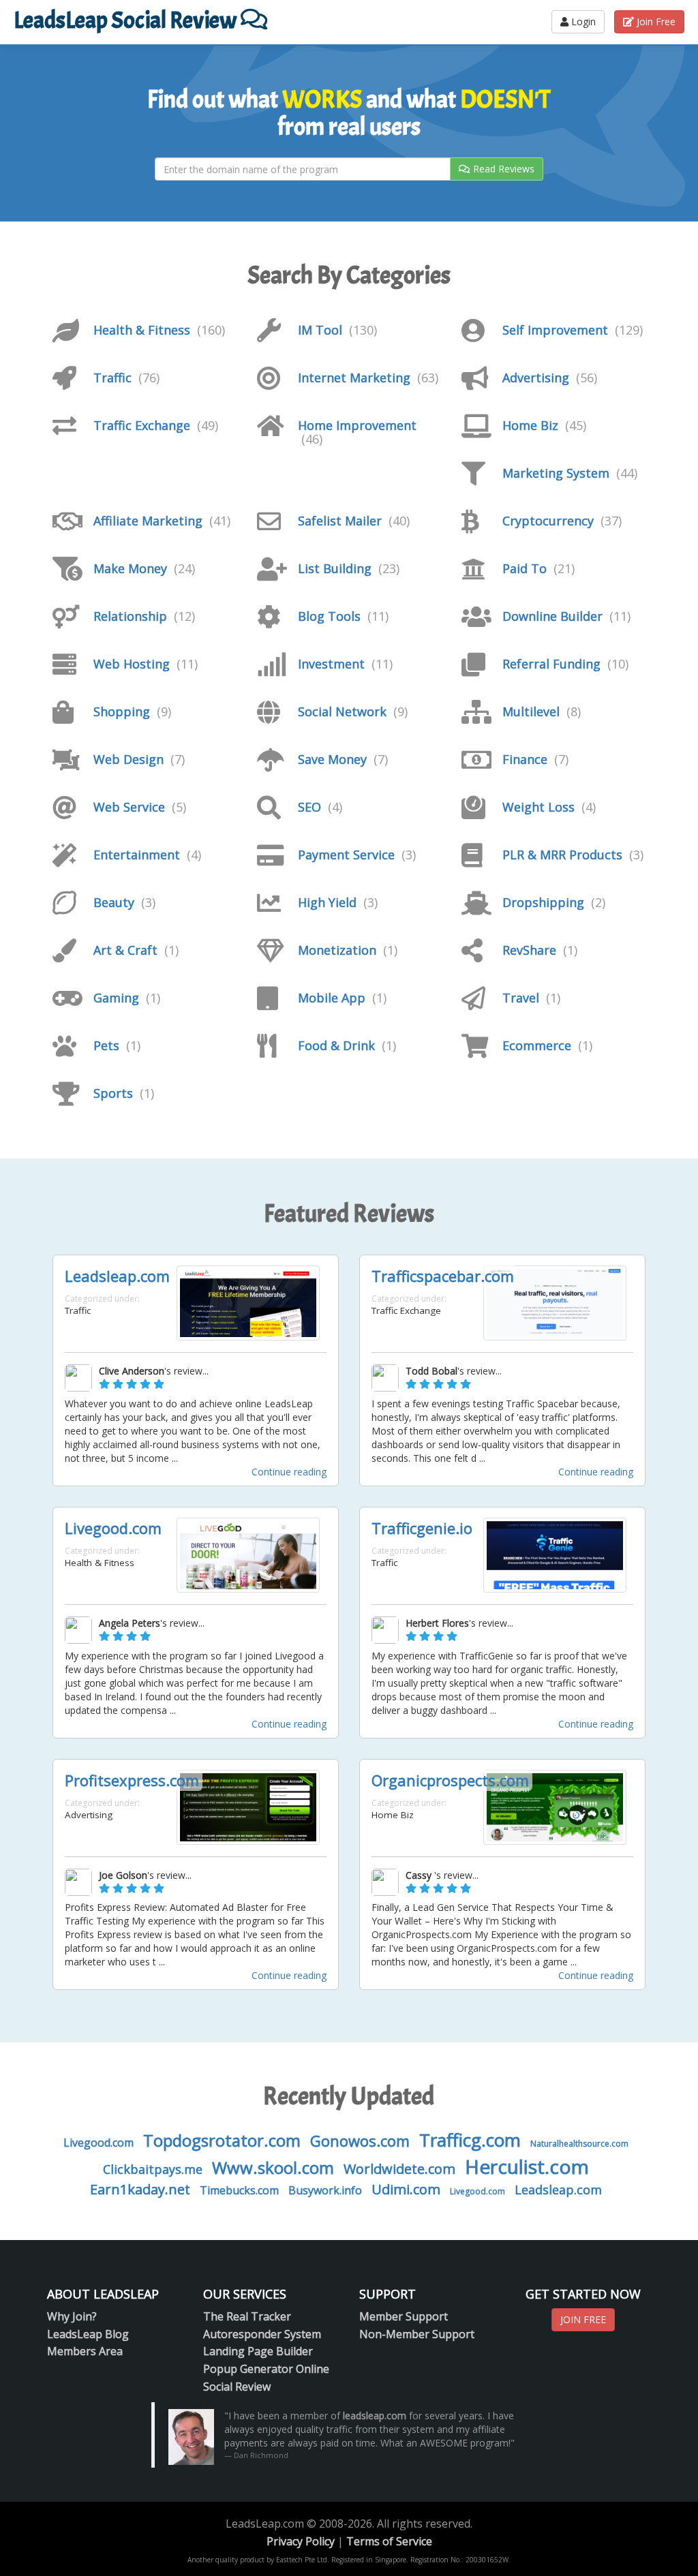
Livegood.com (113, 1528)
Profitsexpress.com (132, 1780)
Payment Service (346, 855)
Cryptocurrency (548, 521)
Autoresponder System (262, 2334)
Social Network (342, 711)
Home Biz (530, 425)
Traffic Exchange (142, 425)
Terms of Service (389, 2541)
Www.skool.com (273, 2167)
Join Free (655, 21)
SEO (309, 807)
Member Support (404, 2316)
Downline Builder (552, 616)
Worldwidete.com (399, 2169)
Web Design (128, 759)
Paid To (525, 568)
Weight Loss (538, 807)
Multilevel (531, 711)
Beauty (114, 902)
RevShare (529, 950)
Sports (113, 1093)
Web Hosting (132, 664)
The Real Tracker (247, 2316)
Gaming (116, 998)
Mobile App (332, 998)
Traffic (112, 378)
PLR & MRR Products (562, 855)
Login (582, 21)
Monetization (337, 950)
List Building (335, 568)
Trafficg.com (470, 2140)
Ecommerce (537, 1045)
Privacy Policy (301, 2541)
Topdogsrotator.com (222, 2140)
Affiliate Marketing (148, 521)
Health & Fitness (142, 330)
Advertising (536, 378)
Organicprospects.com (450, 1780)
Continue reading (289, 1472)
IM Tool (320, 330)
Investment (331, 664)
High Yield (327, 902)
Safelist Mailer (340, 521)
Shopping (122, 711)
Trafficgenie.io (422, 1528)
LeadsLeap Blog (88, 2334)
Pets (106, 1045)
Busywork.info (325, 2190)
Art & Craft (125, 950)
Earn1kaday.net (140, 2189)
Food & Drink (336, 1045)
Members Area (85, 2351)
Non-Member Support (417, 2334)
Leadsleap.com (117, 1276)
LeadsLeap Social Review (127, 20)
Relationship (130, 616)
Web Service (129, 807)
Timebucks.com (239, 2190)
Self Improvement (555, 330)
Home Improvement (357, 425)
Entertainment (137, 855)
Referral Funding (551, 664)
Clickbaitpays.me (153, 2169)
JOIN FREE (583, 2319)
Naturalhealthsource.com (579, 2144)
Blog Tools (329, 616)
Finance (525, 759)
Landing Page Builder (258, 2351)
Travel (521, 998)
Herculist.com (527, 2166)
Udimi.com (406, 2189)
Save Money (332, 759)
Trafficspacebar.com (443, 1276)
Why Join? (72, 2316)
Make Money (130, 568)
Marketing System (556, 473)
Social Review (237, 2387)
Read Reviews (504, 169)
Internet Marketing (354, 378)
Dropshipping (543, 902)
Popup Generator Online (266, 2369)
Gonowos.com (360, 2141)
